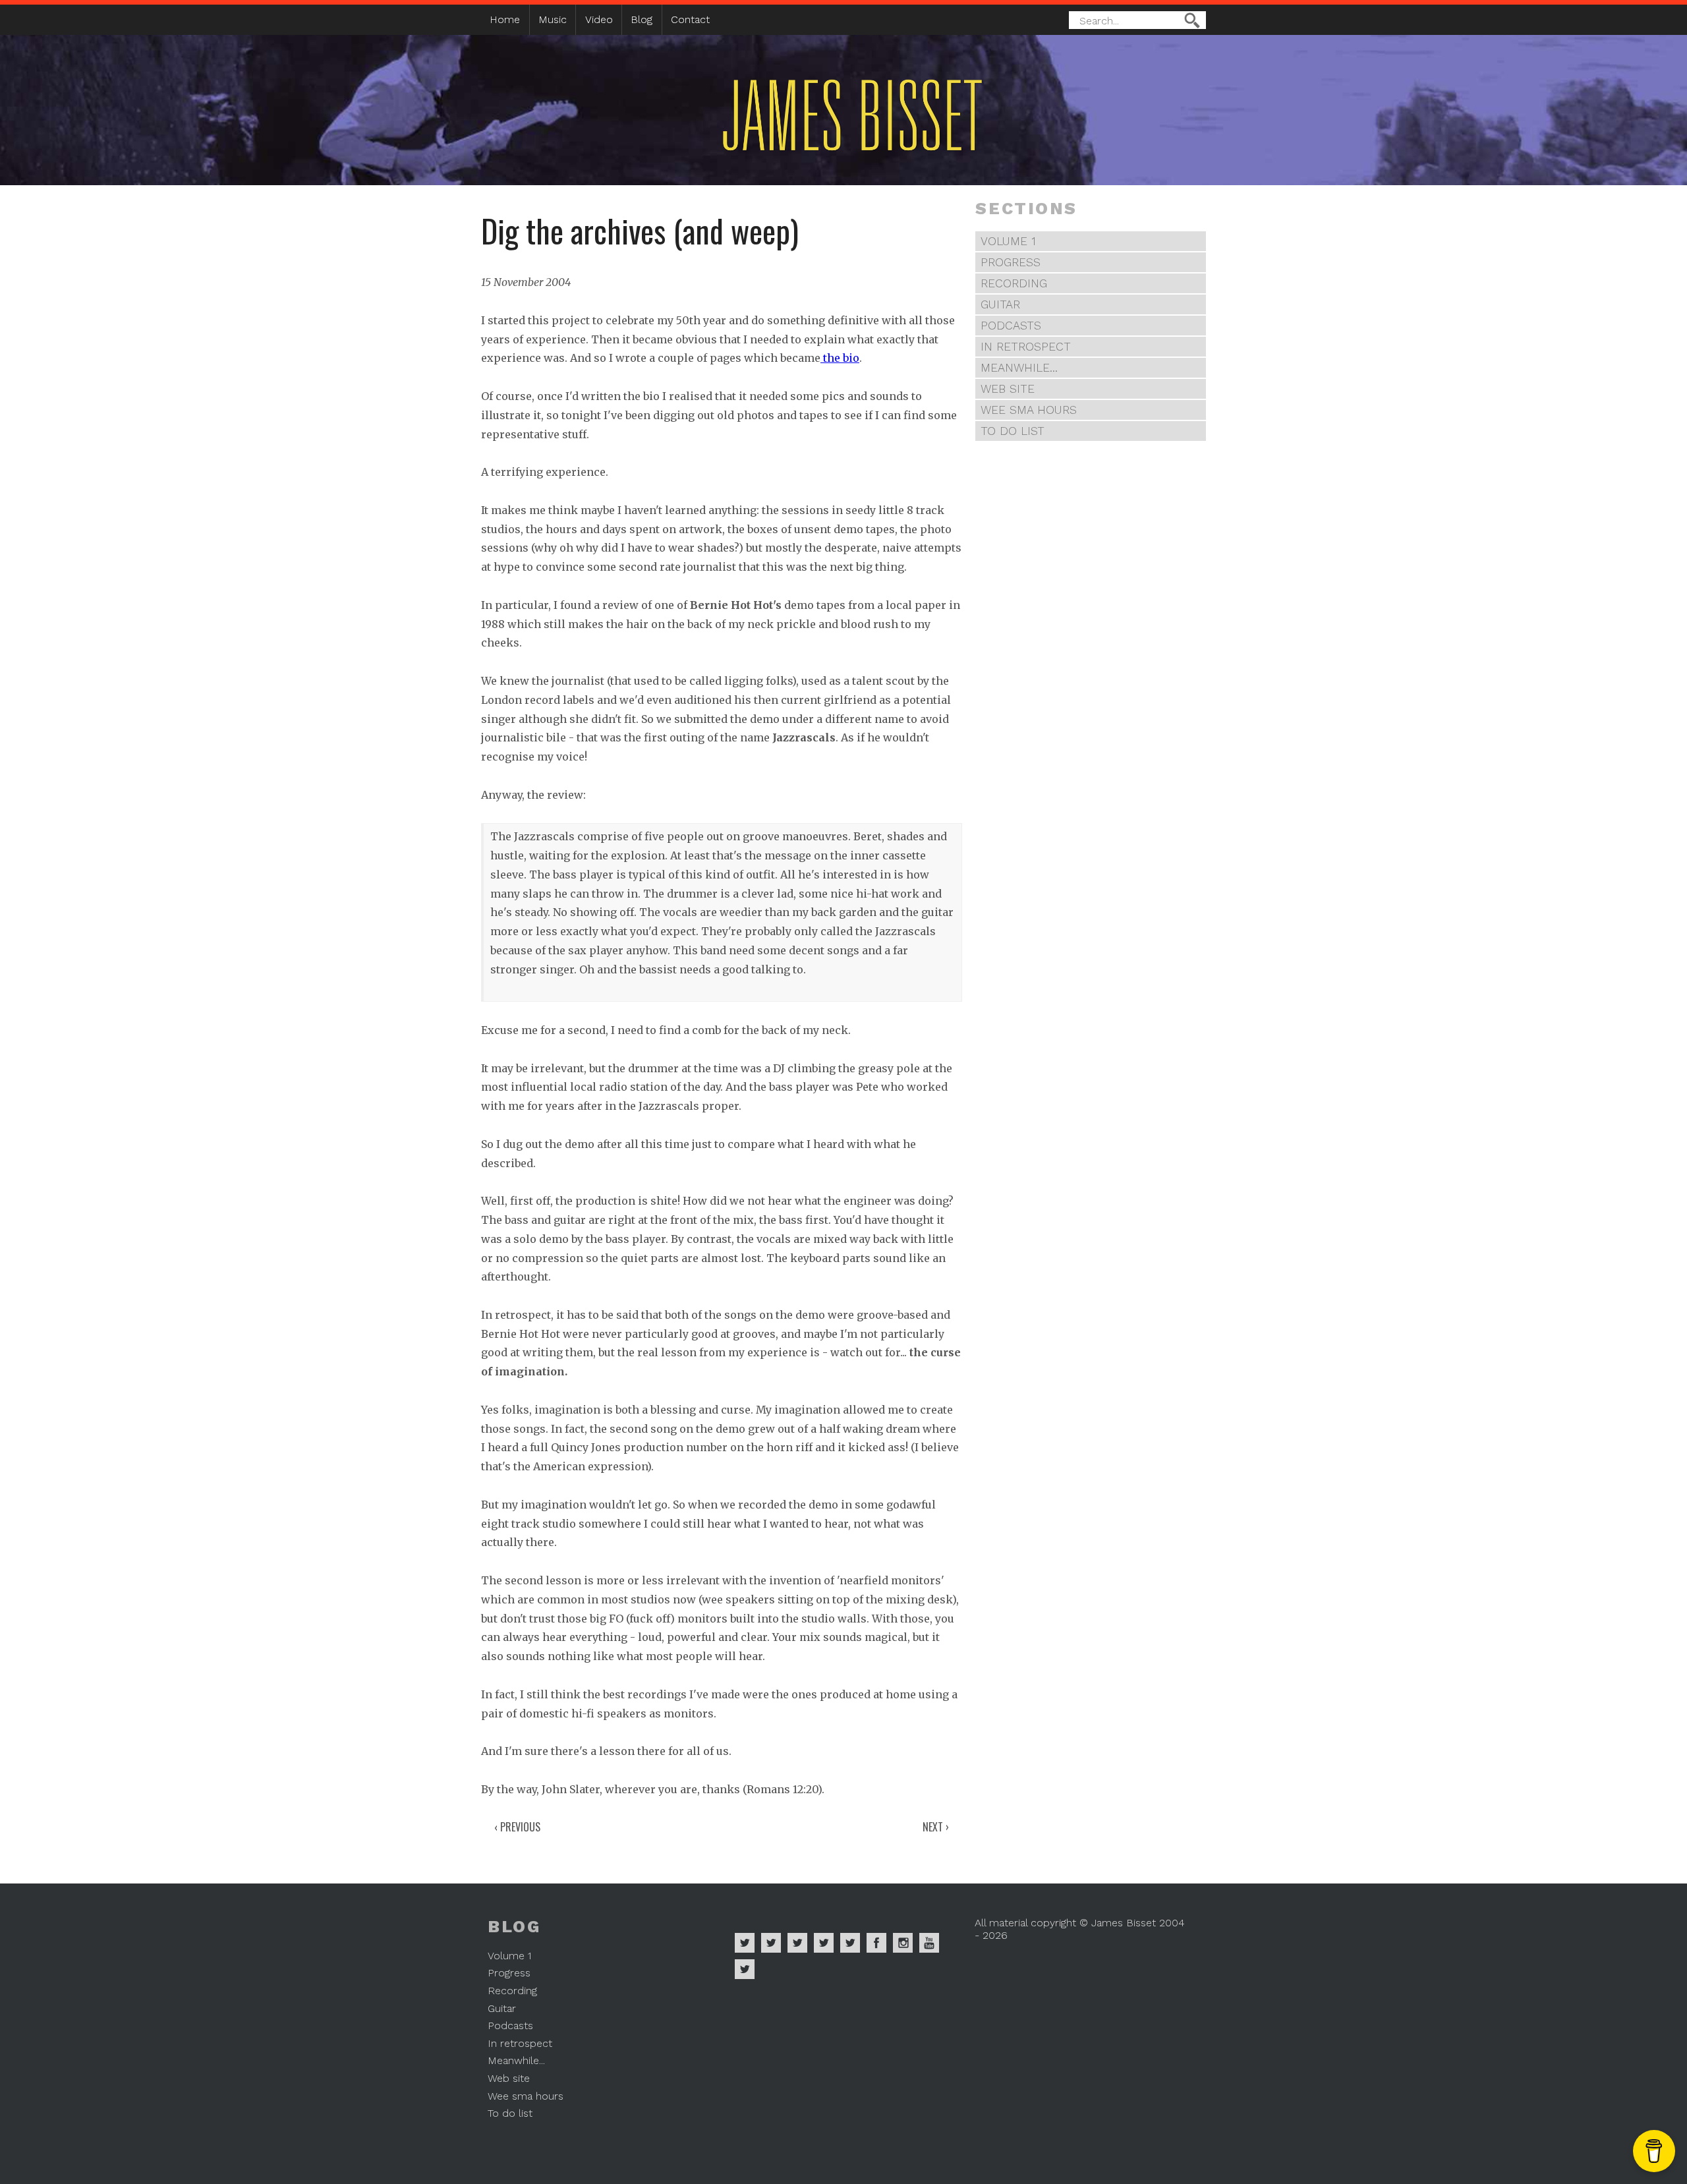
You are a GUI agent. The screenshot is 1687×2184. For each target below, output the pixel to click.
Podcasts (1011, 326)
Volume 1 (1008, 241)
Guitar (1000, 304)
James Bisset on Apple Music (771, 1943)
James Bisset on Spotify (745, 1943)
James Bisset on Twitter (850, 1943)
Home (505, 19)
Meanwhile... (1019, 368)
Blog (642, 19)
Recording (1014, 283)
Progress (1011, 262)
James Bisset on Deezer (797, 1943)
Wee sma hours (1029, 410)
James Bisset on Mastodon (745, 1969)
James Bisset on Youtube (929, 1943)
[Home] (804, 166)
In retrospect (1026, 347)
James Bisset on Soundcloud (824, 1943)
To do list (1013, 431)
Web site (1008, 389)
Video (599, 19)
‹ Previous (517, 1827)
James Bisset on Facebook (876, 1943)
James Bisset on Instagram (903, 1943)
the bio (840, 358)
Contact (690, 19)
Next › (936, 1827)
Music (553, 19)
